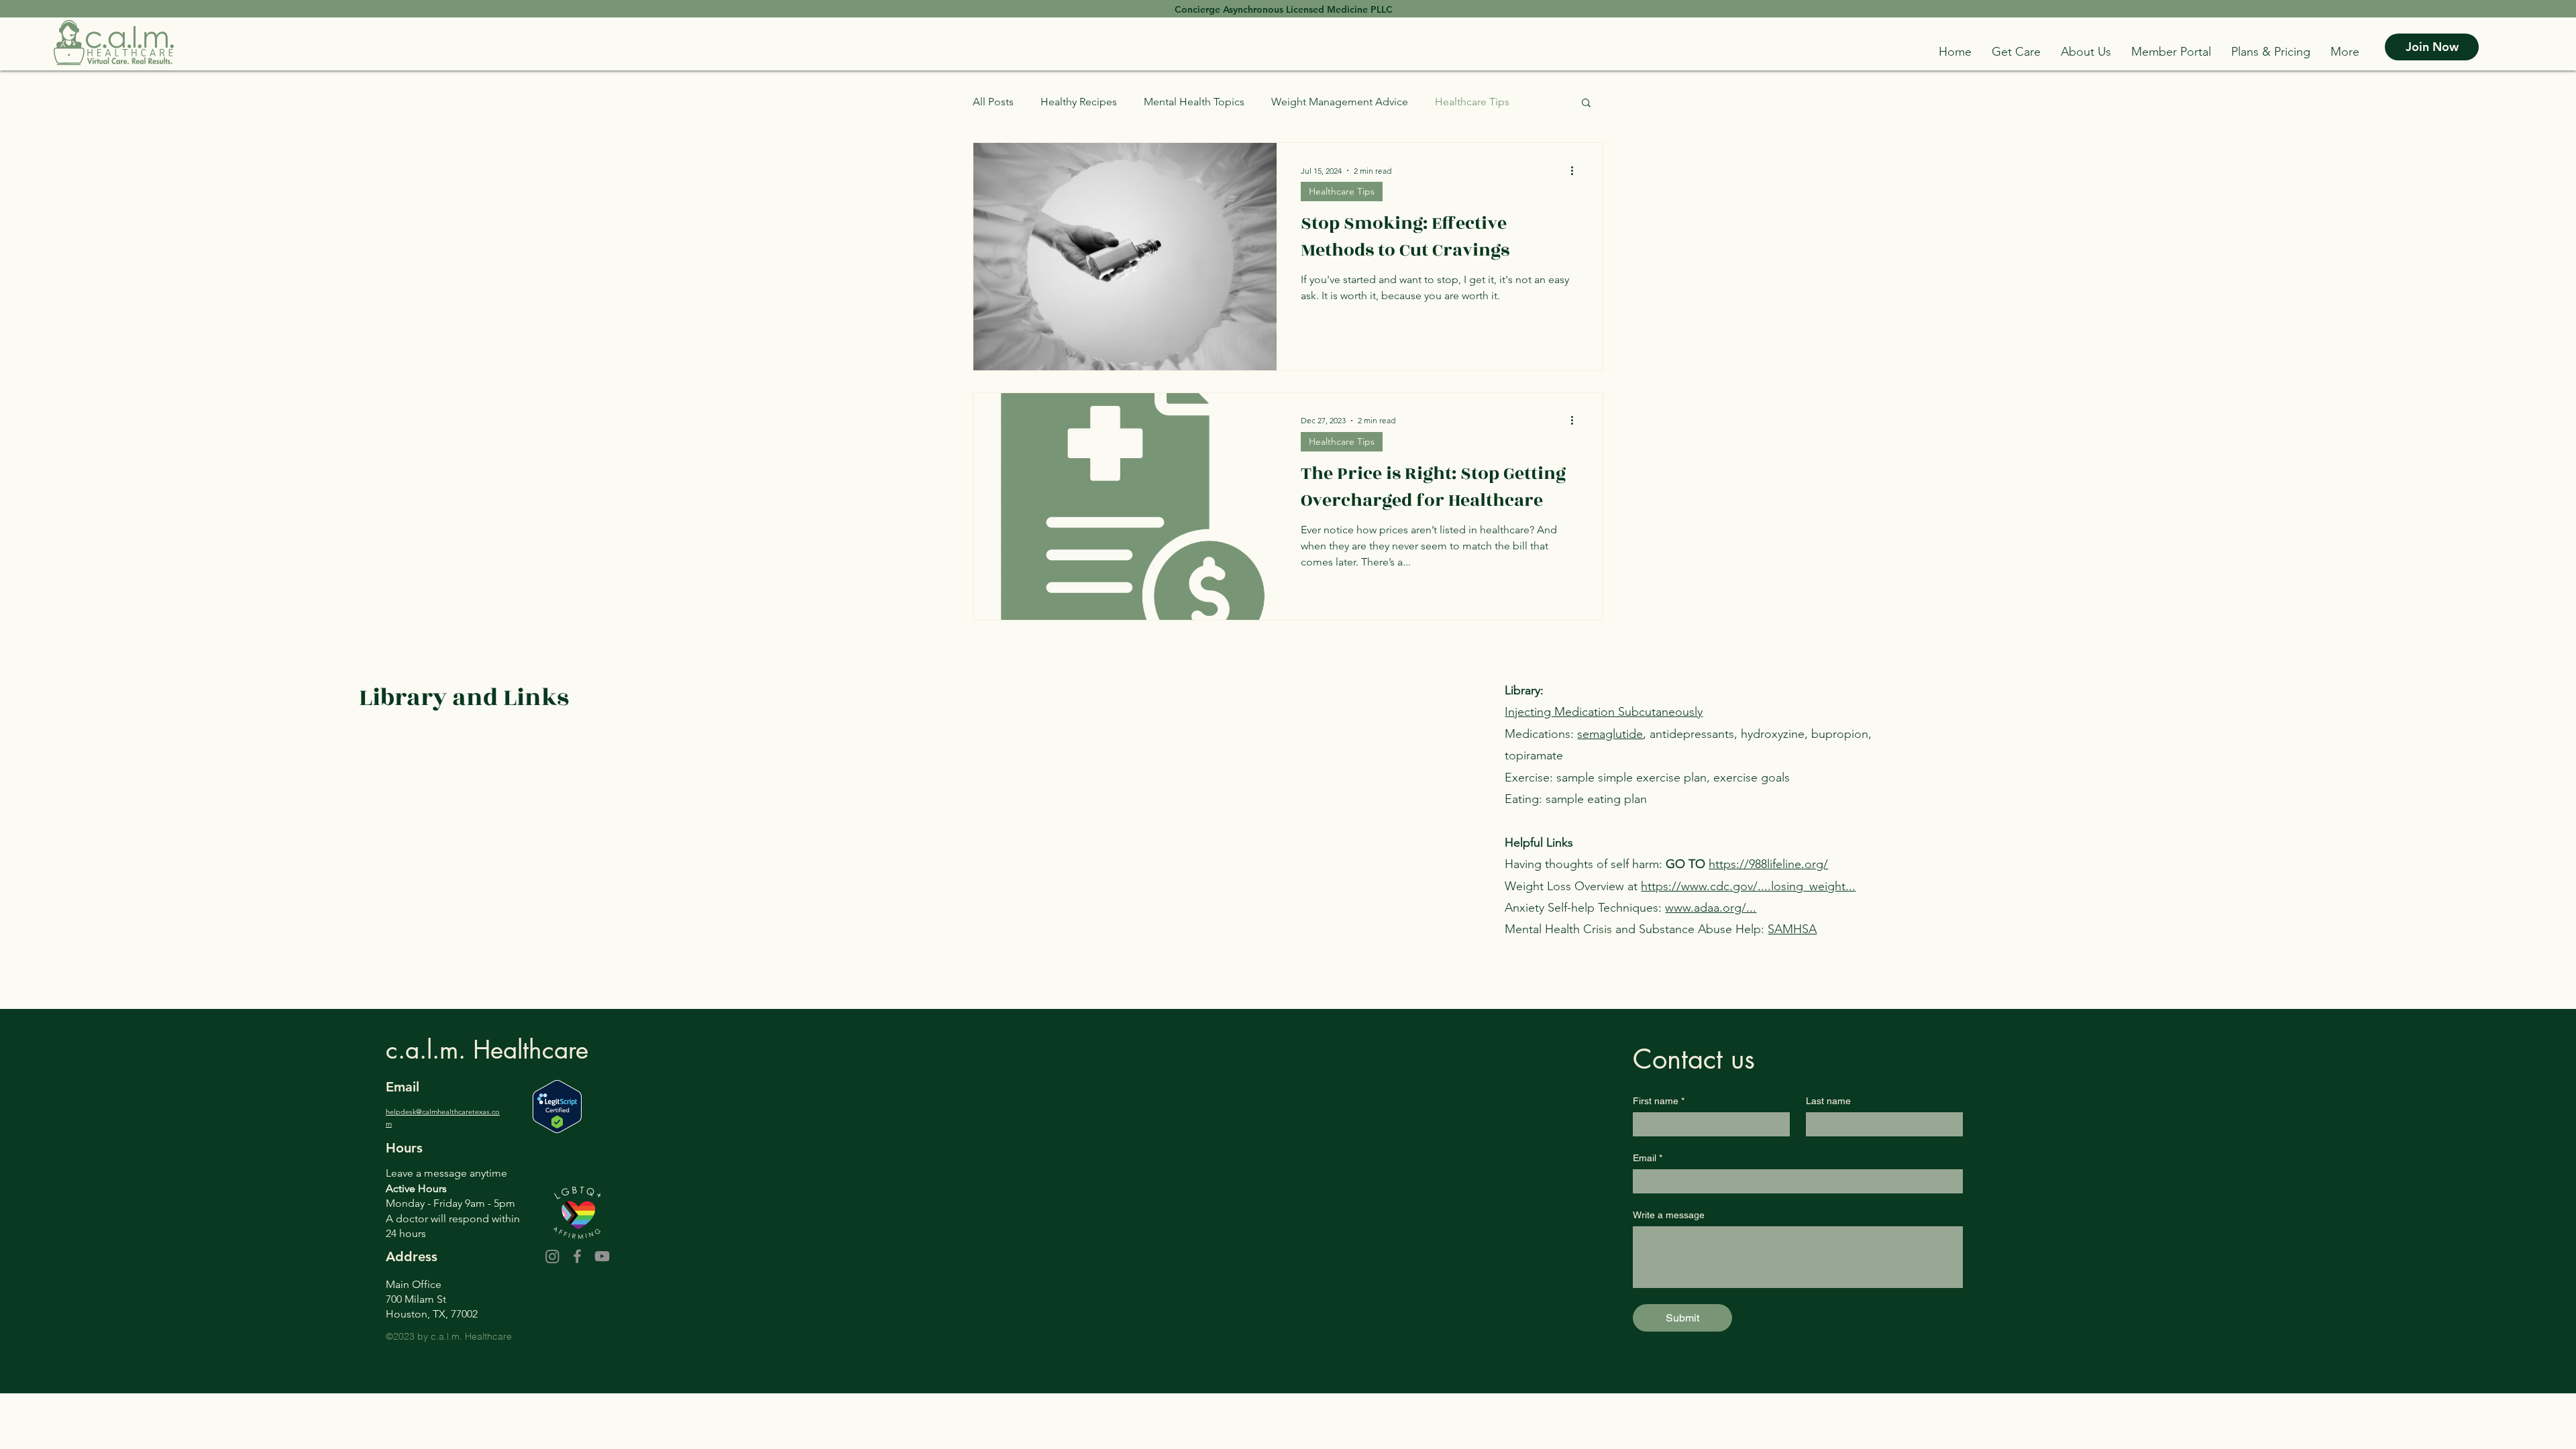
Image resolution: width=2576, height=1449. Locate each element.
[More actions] (1576, 170)
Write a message (1669, 1215)
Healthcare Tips (1472, 102)
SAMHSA (1792, 929)
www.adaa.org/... (1711, 908)
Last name (1828, 1101)
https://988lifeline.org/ (1768, 864)
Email (1648, 1158)
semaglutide (1610, 734)
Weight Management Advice (1340, 102)
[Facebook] (577, 1256)
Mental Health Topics (1194, 102)
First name (1659, 1101)
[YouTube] (602, 1256)
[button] (2016, 52)
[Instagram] (552, 1256)
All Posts (993, 102)
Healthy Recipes (1079, 102)
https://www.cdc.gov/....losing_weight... (1748, 886)
